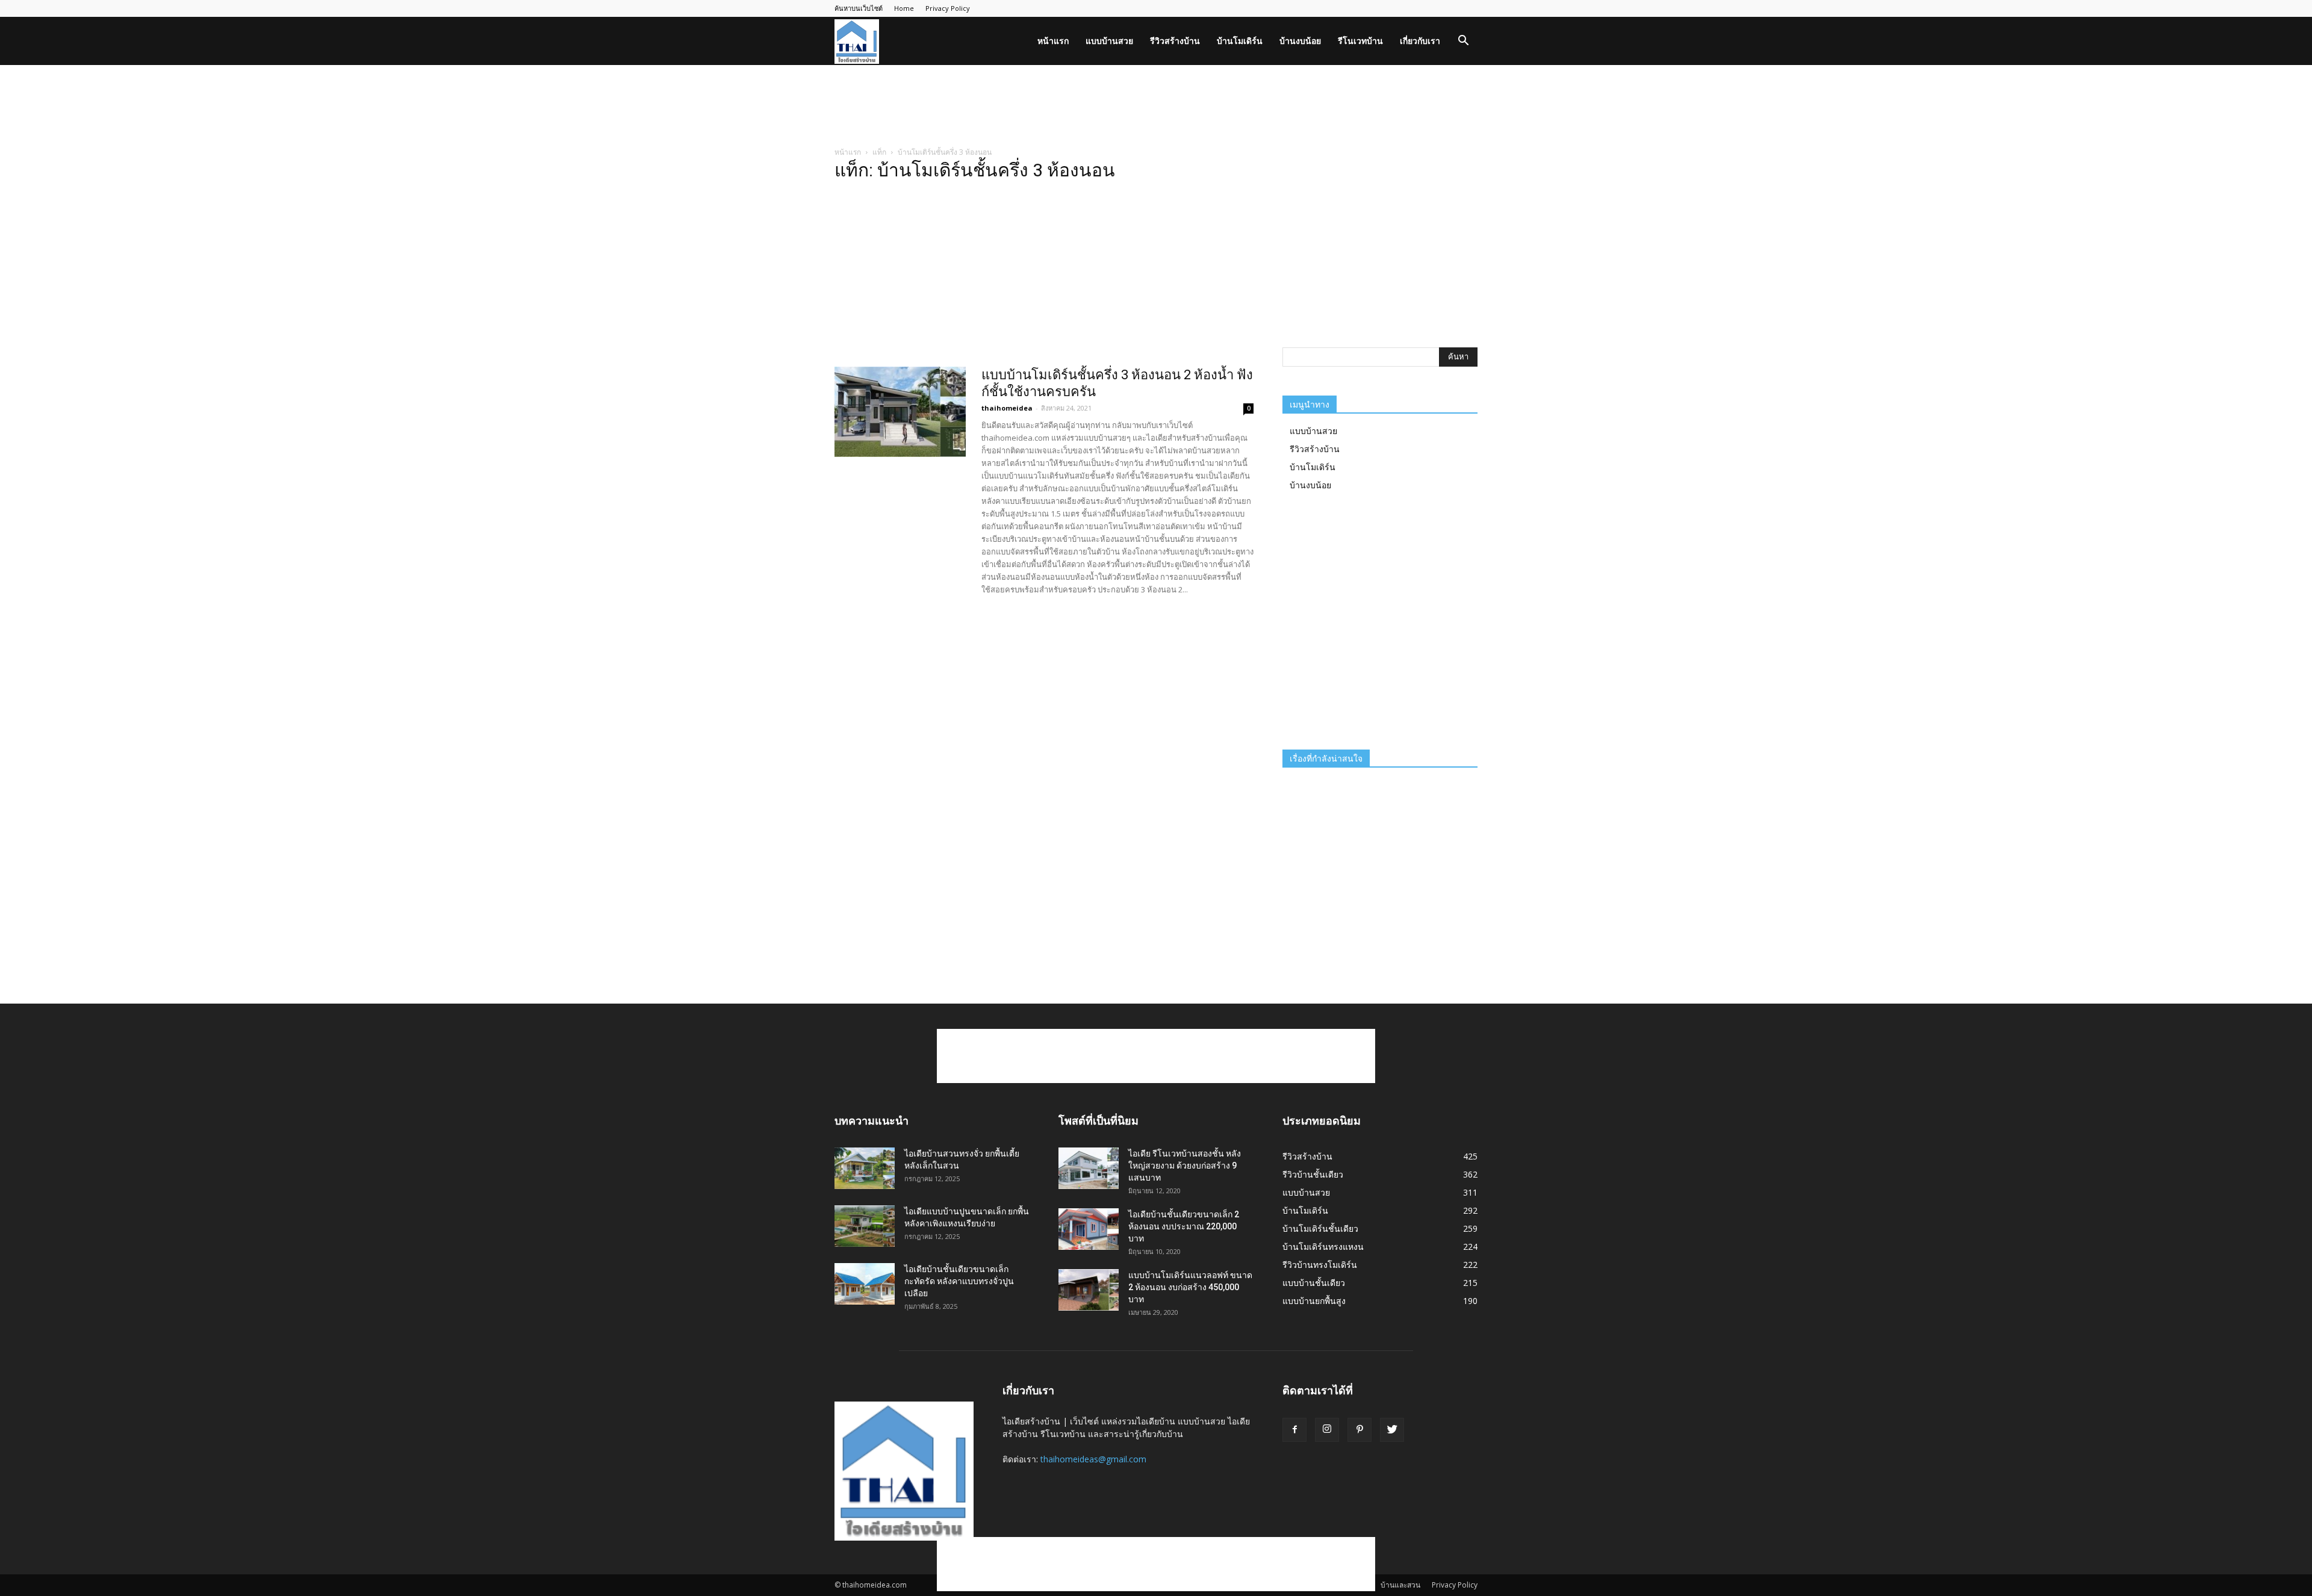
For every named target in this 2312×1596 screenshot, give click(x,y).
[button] (1463, 42)
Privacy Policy (948, 8)
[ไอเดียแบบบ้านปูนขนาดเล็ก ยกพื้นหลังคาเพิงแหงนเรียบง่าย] (865, 1226)
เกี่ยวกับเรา (1420, 41)
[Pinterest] (1360, 1430)
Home (904, 8)
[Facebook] (1294, 1430)
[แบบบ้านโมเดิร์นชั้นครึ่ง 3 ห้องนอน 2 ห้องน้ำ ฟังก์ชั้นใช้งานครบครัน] (900, 412)
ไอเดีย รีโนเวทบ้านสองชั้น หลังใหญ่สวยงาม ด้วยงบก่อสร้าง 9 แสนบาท (1185, 1166)
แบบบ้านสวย (1109, 41)
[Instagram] (1327, 1430)
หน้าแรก (1053, 41)
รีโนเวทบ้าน (1360, 41)
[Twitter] (1392, 1430)
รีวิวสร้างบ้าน (1175, 41)
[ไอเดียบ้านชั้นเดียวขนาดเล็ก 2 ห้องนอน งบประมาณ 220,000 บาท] (1089, 1229)
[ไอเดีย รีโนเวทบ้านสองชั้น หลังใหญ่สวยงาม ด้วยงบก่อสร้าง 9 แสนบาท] (1089, 1168)
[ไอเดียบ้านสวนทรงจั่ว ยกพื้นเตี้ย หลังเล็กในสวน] (865, 1168)
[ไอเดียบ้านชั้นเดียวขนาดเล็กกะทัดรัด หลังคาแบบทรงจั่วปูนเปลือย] (865, 1284)
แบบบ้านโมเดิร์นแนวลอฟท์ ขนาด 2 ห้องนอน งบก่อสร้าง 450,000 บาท (1190, 1287)
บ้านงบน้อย (1300, 41)
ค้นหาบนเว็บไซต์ (859, 8)
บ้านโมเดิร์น (1240, 41)
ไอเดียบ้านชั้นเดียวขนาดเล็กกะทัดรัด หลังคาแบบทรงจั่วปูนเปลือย (959, 1281)
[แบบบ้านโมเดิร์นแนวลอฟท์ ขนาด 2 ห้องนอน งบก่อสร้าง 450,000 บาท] (1089, 1290)
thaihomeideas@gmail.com (1093, 1459)
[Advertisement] (1156, 107)
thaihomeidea (1007, 408)
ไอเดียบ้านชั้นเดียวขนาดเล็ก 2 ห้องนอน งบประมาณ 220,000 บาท (1184, 1226)
